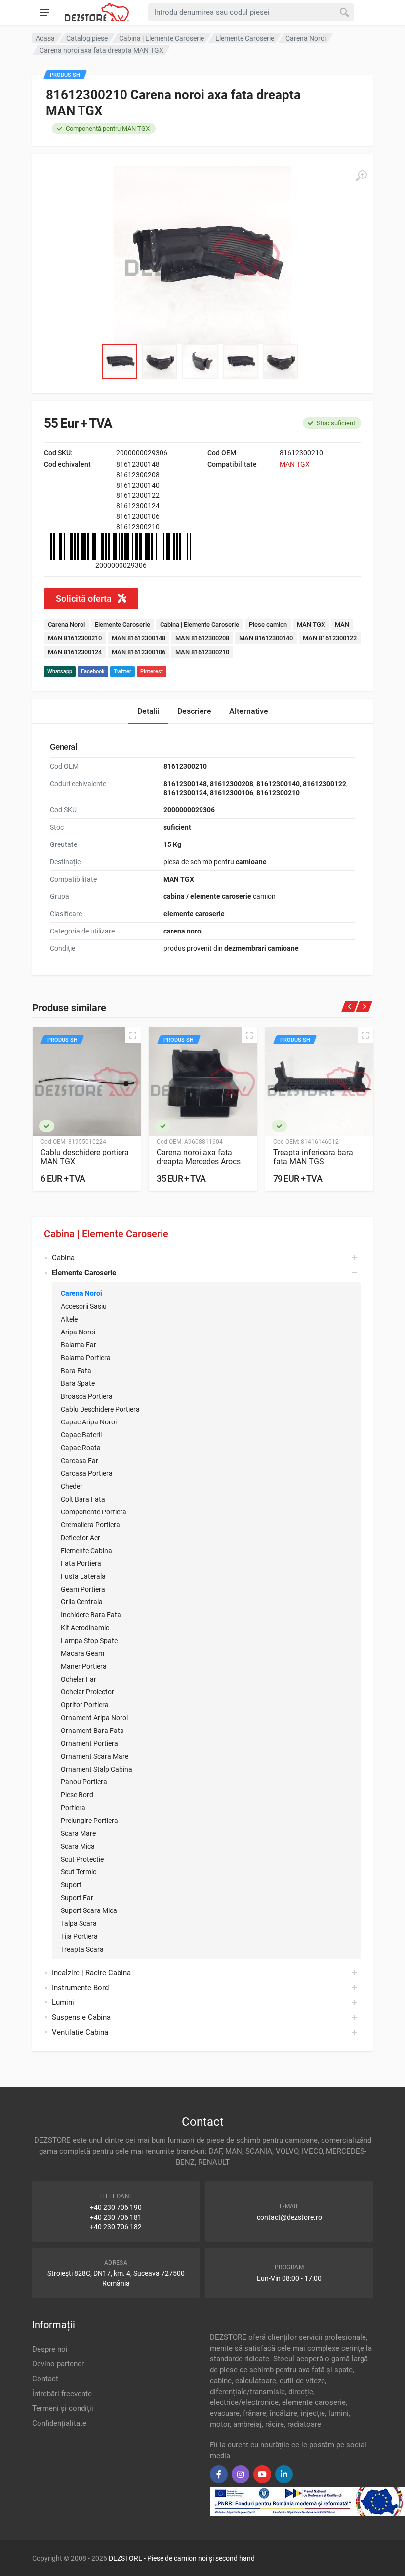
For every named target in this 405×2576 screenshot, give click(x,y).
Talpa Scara (79, 1923)
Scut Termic (79, 1872)
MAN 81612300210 (75, 638)
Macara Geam (82, 1653)
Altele (69, 1319)
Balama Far (79, 1345)
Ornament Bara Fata (92, 1731)
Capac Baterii (81, 1435)
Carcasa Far (80, 1461)
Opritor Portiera (85, 1705)
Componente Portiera (94, 1512)
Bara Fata (76, 1371)
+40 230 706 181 (116, 2217)
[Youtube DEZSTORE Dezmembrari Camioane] (262, 2474)
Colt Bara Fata (83, 1499)
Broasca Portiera (87, 1396)
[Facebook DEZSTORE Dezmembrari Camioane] (219, 2474)
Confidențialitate (59, 2423)
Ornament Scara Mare (95, 1756)
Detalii (148, 711)
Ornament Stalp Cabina (97, 1769)
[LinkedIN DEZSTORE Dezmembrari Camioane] (284, 2474)
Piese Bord (77, 1795)
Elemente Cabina (86, 1551)
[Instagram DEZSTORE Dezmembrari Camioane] (241, 2474)
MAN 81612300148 (139, 638)
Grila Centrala (82, 1602)
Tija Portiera (79, 1936)
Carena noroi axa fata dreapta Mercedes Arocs (199, 1157)
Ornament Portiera (89, 1743)
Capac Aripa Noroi (89, 1422)
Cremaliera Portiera (90, 1525)
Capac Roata (81, 1448)
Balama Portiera (86, 1358)
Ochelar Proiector (87, 1692)
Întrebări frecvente (62, 2394)
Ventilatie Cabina (80, 2032)
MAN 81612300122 (330, 638)
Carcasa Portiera (87, 1473)
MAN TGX (295, 464)
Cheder (72, 1486)
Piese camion (268, 625)
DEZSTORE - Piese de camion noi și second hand (182, 2558)
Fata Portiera (81, 1563)
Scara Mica (78, 1846)
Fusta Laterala (83, 1576)
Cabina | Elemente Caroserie (106, 1234)
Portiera (73, 1808)
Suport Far (77, 1898)
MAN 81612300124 (75, 652)
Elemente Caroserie (122, 625)
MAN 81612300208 (202, 638)
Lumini (63, 2002)
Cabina (63, 1258)
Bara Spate (78, 1383)
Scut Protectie (82, 1859)
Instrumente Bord (80, 1988)
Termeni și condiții (63, 2408)
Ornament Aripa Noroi (94, 1718)
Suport (71, 1885)
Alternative (249, 711)
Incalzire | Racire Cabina (91, 1973)
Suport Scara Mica (89, 1910)
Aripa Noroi (78, 1332)
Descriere (194, 711)
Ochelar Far (79, 1679)
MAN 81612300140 (266, 638)
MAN (342, 625)
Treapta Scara (82, 1949)
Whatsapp (60, 672)
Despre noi (50, 2349)
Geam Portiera (83, 1589)
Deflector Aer (81, 1538)
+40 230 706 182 (116, 2227)
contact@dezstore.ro (289, 2217)
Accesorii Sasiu (84, 1306)
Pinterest (152, 672)
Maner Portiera (84, 1666)
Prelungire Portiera (89, 1821)
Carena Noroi (81, 1293)
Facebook (93, 672)
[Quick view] (133, 1035)
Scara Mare (78, 1833)
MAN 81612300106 (139, 652)
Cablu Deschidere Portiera (100, 1409)
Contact (45, 2379)
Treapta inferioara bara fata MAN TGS (313, 1157)
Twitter (122, 672)
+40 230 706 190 (116, 2207)
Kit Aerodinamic (85, 1628)
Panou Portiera (84, 1782)
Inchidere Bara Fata (91, 1615)
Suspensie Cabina (81, 2017)
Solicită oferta (85, 599)
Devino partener (58, 2364)
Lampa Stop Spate (89, 1641)
